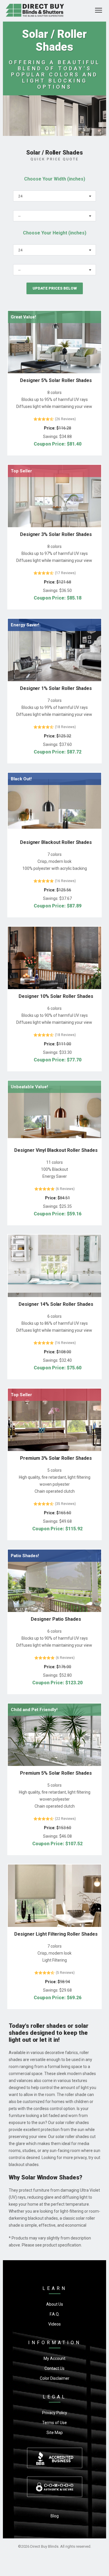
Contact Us (54, 2368)
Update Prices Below (55, 288)
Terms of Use (54, 2423)
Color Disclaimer (55, 2378)
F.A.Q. (55, 2314)
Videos (54, 2324)
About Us (55, 2304)
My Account (54, 2358)
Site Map (55, 2433)
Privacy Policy (55, 2413)
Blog (55, 2516)
